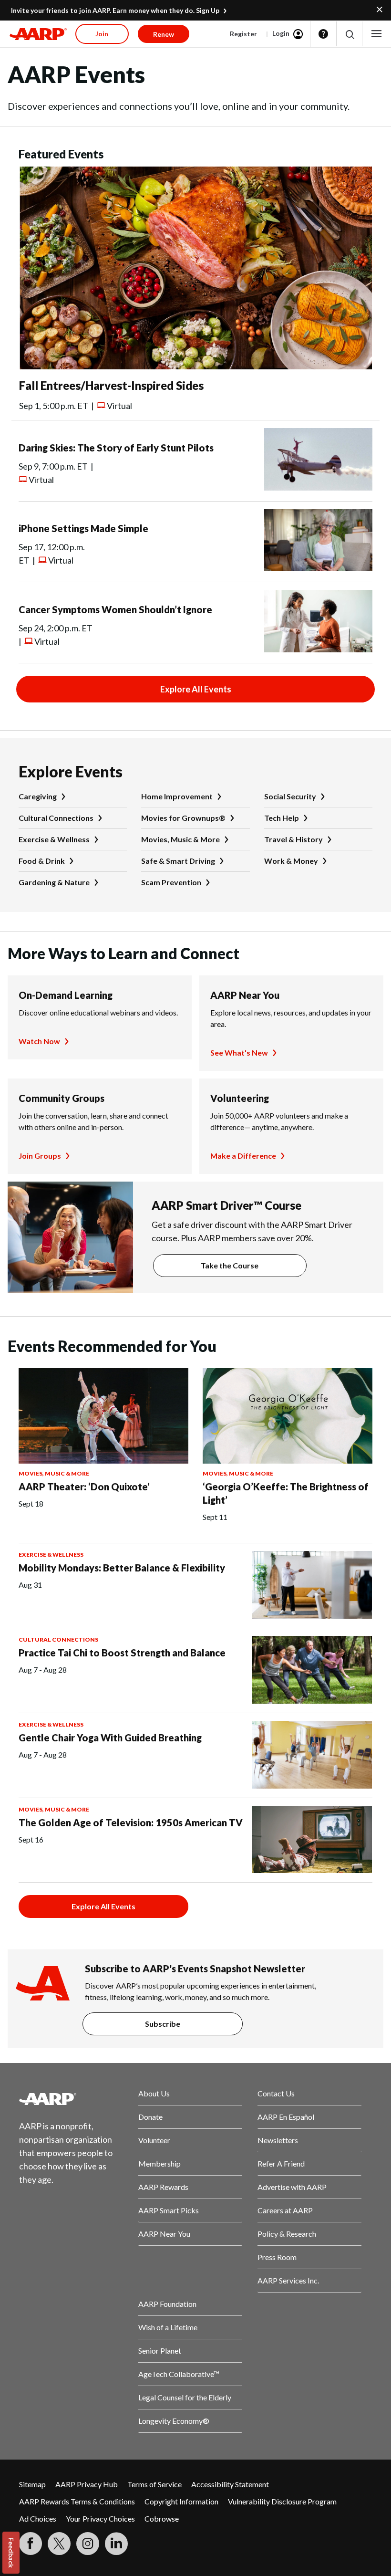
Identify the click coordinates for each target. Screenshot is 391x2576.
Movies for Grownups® (183, 818)
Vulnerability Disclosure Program (282, 2501)
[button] (349, 34)
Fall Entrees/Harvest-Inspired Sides (111, 385)
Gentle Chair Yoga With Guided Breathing (110, 1738)
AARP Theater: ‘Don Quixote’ (84, 1487)
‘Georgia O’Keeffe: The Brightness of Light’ (286, 1493)
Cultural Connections (56, 818)
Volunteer (154, 2140)
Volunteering (240, 1098)
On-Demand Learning (66, 995)
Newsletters (278, 2140)
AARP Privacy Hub (87, 2484)
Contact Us (276, 2093)
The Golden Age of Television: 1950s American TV (131, 1822)
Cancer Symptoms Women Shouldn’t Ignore (115, 609)
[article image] (195, 366)
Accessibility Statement (230, 2484)
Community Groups (62, 1098)
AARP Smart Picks (169, 2210)
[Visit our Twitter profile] (59, 2544)
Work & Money (291, 861)
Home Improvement (177, 796)
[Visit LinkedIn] (116, 2544)
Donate (150, 2117)
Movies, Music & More (180, 839)
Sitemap (32, 2484)
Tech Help (282, 818)
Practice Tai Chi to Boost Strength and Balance (122, 1653)
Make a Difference (243, 1156)
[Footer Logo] (71, 2099)
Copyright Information (181, 2501)
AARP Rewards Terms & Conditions (77, 2501)
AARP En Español (286, 2117)
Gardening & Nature (54, 882)
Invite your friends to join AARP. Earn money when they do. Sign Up (115, 10)
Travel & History (293, 839)
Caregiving (38, 796)
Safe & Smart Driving (178, 861)
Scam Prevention (171, 882)
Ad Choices (38, 2518)
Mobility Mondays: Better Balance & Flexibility (122, 1568)
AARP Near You (245, 995)
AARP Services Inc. (288, 2280)
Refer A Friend (281, 2163)
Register (243, 34)
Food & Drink (42, 861)
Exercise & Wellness (54, 839)
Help (323, 34)
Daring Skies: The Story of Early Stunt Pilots (116, 448)
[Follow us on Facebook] (31, 2544)
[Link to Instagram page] (88, 2544)
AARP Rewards (163, 2187)
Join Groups (40, 1156)
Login (281, 33)
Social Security (290, 796)
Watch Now (39, 1041)
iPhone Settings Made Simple (83, 528)
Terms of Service (154, 2484)
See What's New (239, 1052)
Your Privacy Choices (100, 2518)
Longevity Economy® (174, 2421)
